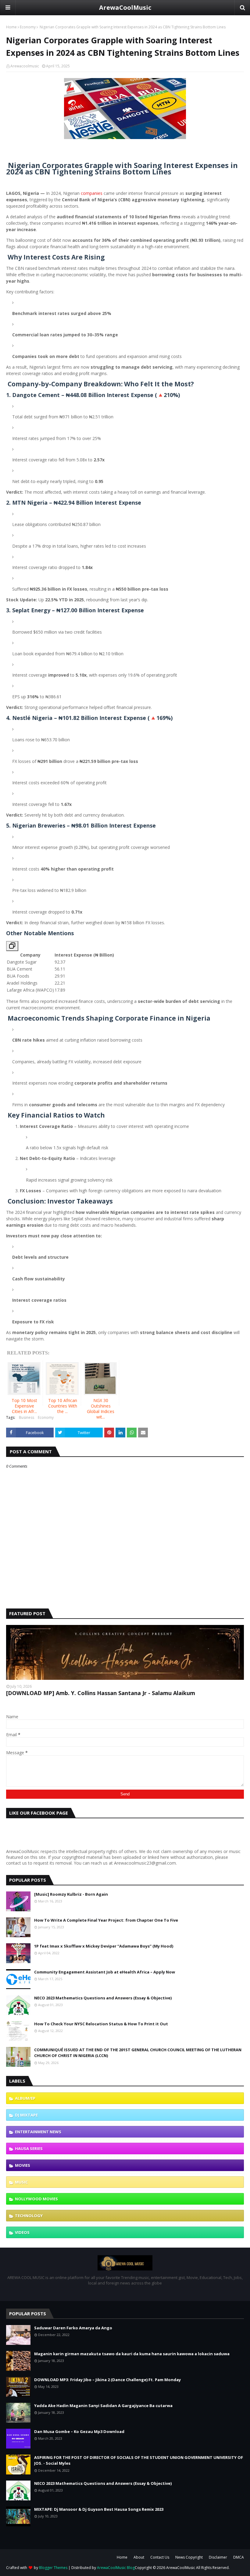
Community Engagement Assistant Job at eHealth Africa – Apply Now (105, 1972)
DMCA (239, 2557)
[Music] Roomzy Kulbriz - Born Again (71, 1894)
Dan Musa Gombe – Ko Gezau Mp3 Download (79, 2431)
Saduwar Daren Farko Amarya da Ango (73, 2328)
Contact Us (160, 2557)
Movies (23, 2165)
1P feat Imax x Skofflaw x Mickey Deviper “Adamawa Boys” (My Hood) (104, 1946)
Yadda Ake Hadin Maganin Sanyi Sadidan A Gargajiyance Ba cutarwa (103, 2406)
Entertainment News (38, 2132)
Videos (22, 2232)
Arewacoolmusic (25, 66)
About (139, 2557)
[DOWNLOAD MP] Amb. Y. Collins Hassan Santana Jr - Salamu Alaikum (101, 1693)
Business (27, 1417)
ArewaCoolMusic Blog (116, 2568)
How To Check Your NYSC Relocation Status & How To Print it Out (101, 2024)
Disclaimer (218, 2557)
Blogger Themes (53, 2568)
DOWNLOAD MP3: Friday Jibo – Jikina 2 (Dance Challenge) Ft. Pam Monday (107, 2380)
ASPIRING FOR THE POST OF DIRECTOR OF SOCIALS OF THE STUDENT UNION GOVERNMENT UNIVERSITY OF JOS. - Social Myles (139, 2460)
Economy (28, 27)
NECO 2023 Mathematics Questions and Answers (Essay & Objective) (103, 1998)
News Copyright (189, 2557)
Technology (29, 2216)
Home (11, 27)
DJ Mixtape (26, 2115)
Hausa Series (29, 2148)
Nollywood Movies (36, 2199)
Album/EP (25, 2098)
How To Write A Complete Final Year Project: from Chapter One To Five (106, 1920)
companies (92, 193)
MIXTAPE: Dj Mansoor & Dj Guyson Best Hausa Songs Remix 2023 (99, 2509)
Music (21, 2182)
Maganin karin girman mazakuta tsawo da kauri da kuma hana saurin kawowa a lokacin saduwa (132, 2354)
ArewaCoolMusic (125, 7)
